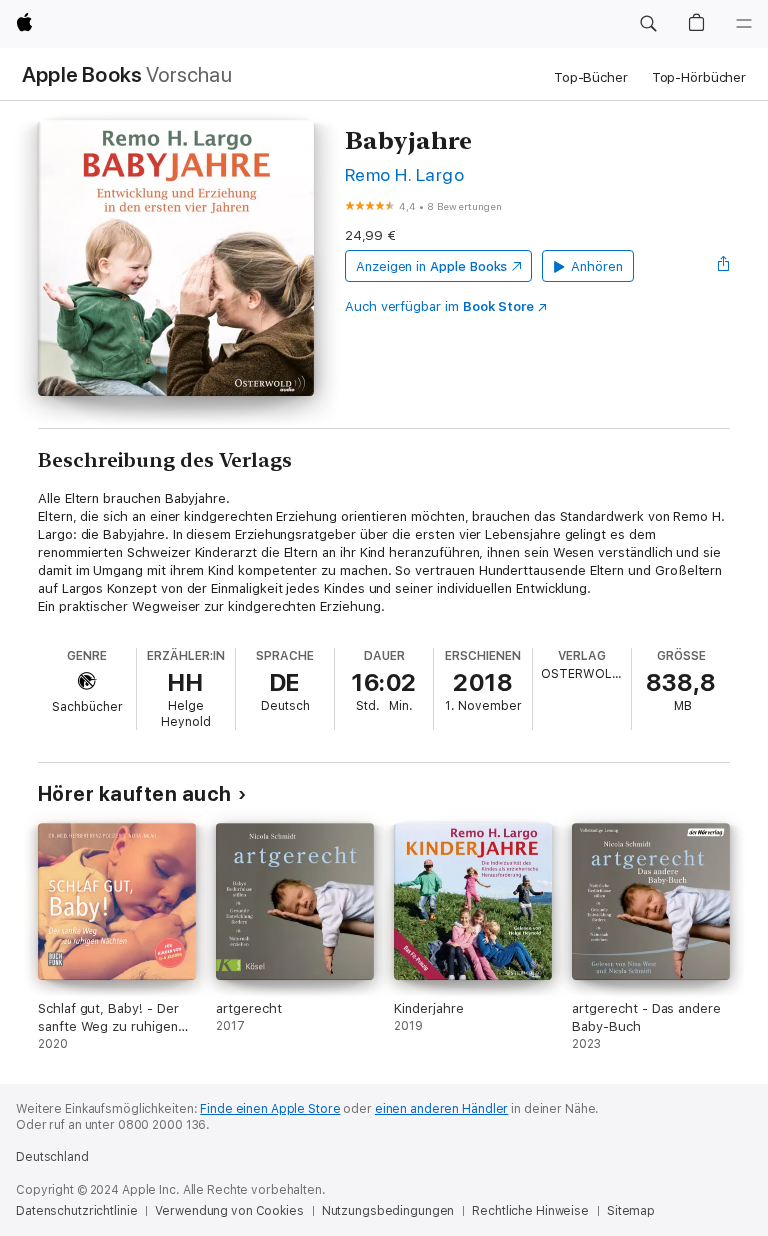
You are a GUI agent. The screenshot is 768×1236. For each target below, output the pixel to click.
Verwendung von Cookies (229, 1211)
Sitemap (631, 1211)
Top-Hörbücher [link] (699, 77)
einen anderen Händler (441, 1109)
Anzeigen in (432, 266)
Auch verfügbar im (439, 306)
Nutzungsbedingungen (388, 1211)
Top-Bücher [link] (591, 77)
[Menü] (744, 24)
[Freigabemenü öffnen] (724, 266)
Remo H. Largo (404, 174)
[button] (648, 24)
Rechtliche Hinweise (530, 1211)
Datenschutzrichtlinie (76, 1211)
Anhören (597, 266)
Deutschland (52, 1157)
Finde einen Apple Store (270, 1109)
